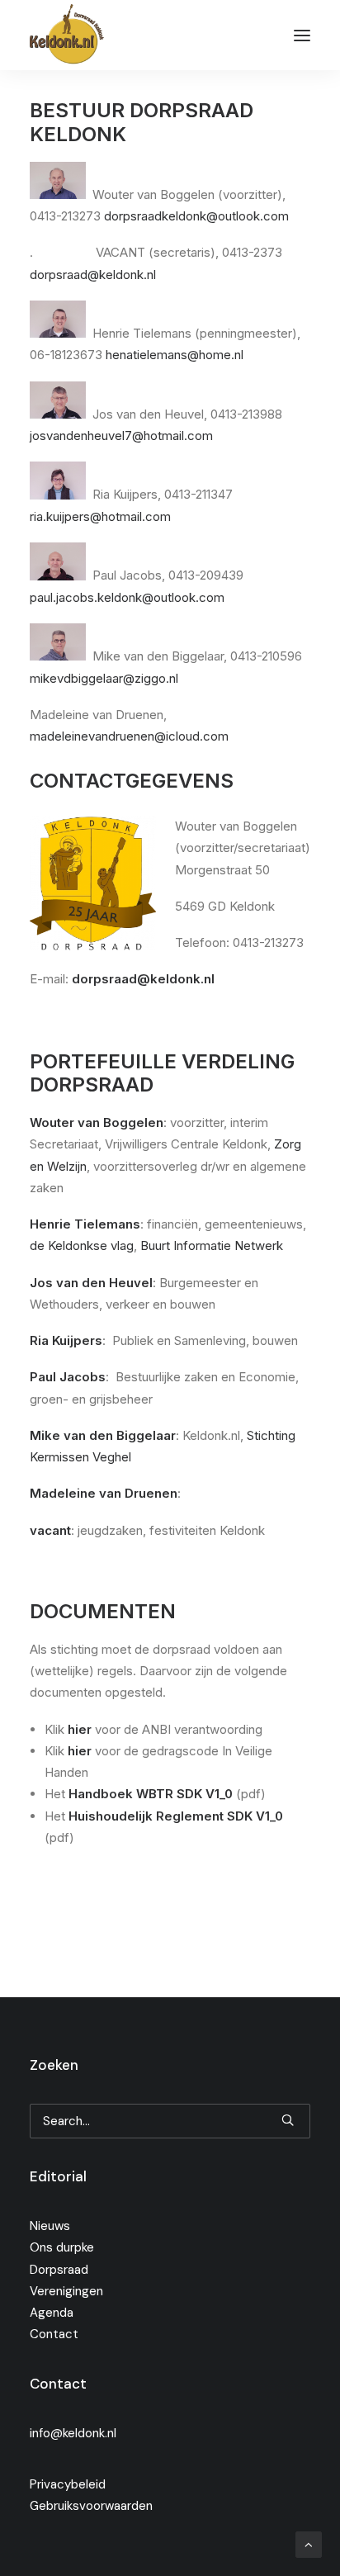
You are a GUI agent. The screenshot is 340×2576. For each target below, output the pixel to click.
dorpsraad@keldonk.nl (93, 275)
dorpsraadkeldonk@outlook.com (196, 216)
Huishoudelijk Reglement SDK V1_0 (176, 1816)
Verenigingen (66, 2291)
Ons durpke (62, 2247)
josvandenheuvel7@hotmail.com (121, 436)
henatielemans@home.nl (175, 355)
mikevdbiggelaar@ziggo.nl (104, 678)
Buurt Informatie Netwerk (212, 1245)
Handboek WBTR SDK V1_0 (151, 1794)
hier (80, 1729)
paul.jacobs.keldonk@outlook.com (127, 597)
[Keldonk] (67, 35)
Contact (54, 2334)
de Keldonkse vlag (82, 1245)
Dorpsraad (59, 2270)
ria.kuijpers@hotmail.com (100, 516)
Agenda (52, 2313)
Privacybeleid (68, 2484)
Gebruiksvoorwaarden (91, 2506)
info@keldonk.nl (73, 2433)
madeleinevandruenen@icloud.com (129, 736)
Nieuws (50, 2226)
